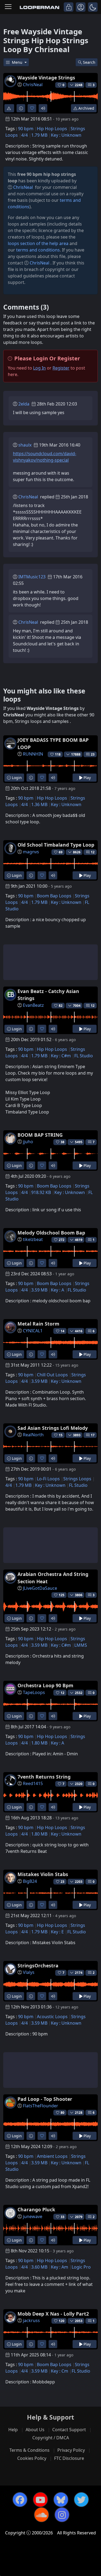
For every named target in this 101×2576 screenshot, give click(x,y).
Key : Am (60, 2267)
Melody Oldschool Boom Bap (51, 1233)
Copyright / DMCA (51, 2438)
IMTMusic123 (32, 577)
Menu (18, 62)
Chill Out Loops (52, 1375)
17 (93, 1435)
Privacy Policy (71, 2450)
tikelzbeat (33, 1239)
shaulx (25, 445)
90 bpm (26, 129)
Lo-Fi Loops (48, 1479)
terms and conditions (38, 250)
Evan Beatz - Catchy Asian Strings (48, 995)
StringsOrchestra (38, 1965)
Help (13, 2430)
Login (16, 778)
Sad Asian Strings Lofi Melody (53, 1428)
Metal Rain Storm (38, 1324)
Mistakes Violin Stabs (43, 1874)
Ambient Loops (52, 2156)
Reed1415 (33, 1783)
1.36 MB (39, 804)
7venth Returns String (44, 1777)
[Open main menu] (8, 7)
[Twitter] (81, 2500)
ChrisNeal (33, 85)
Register (61, 368)
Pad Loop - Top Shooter (45, 2099)
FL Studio (84, 1056)
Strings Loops (77, 1479)
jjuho (28, 1142)
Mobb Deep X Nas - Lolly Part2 (53, 2314)
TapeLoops (34, 1692)
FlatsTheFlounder (41, 2106)
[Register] (81, 7)
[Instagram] (62, 2515)
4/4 (25, 135)
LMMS (81, 1645)
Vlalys (29, 1972)
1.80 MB (39, 1743)
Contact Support (69, 2430)
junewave (33, 2216)
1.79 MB (39, 135)
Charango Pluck (36, 2209)
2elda (24, 404)
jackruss (31, 2320)
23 (93, 754)
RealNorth (33, 1435)
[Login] (69, 7)
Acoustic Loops (52, 2017)
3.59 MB (39, 1290)
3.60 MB (39, 2267)
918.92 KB (41, 1192)
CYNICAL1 (33, 1331)
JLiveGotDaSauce (40, 1588)
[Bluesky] (61, 2500)
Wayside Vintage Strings (46, 78)
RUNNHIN (33, 754)
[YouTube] (40, 2500)
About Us (35, 2430)
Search (89, 62)
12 (93, 852)
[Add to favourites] (32, 108)
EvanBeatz (33, 1005)
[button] (93, 7)
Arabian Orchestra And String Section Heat (53, 1578)
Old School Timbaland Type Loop (56, 845)
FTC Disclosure (69, 2458)
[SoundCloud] (41, 2515)
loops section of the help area (38, 243)
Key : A (58, 1290)
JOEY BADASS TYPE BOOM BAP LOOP (53, 743)
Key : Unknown (66, 135)
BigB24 (30, 1881)
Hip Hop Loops (52, 129)
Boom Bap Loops (54, 896)
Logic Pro (81, 2267)
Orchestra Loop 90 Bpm (45, 1685)
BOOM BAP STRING (40, 1135)
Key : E (57, 1932)
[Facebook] (20, 2500)
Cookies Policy (32, 2458)
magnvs (31, 852)
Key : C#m (61, 1056)
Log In (39, 368)
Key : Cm (60, 2371)
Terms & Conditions (29, 2450)
